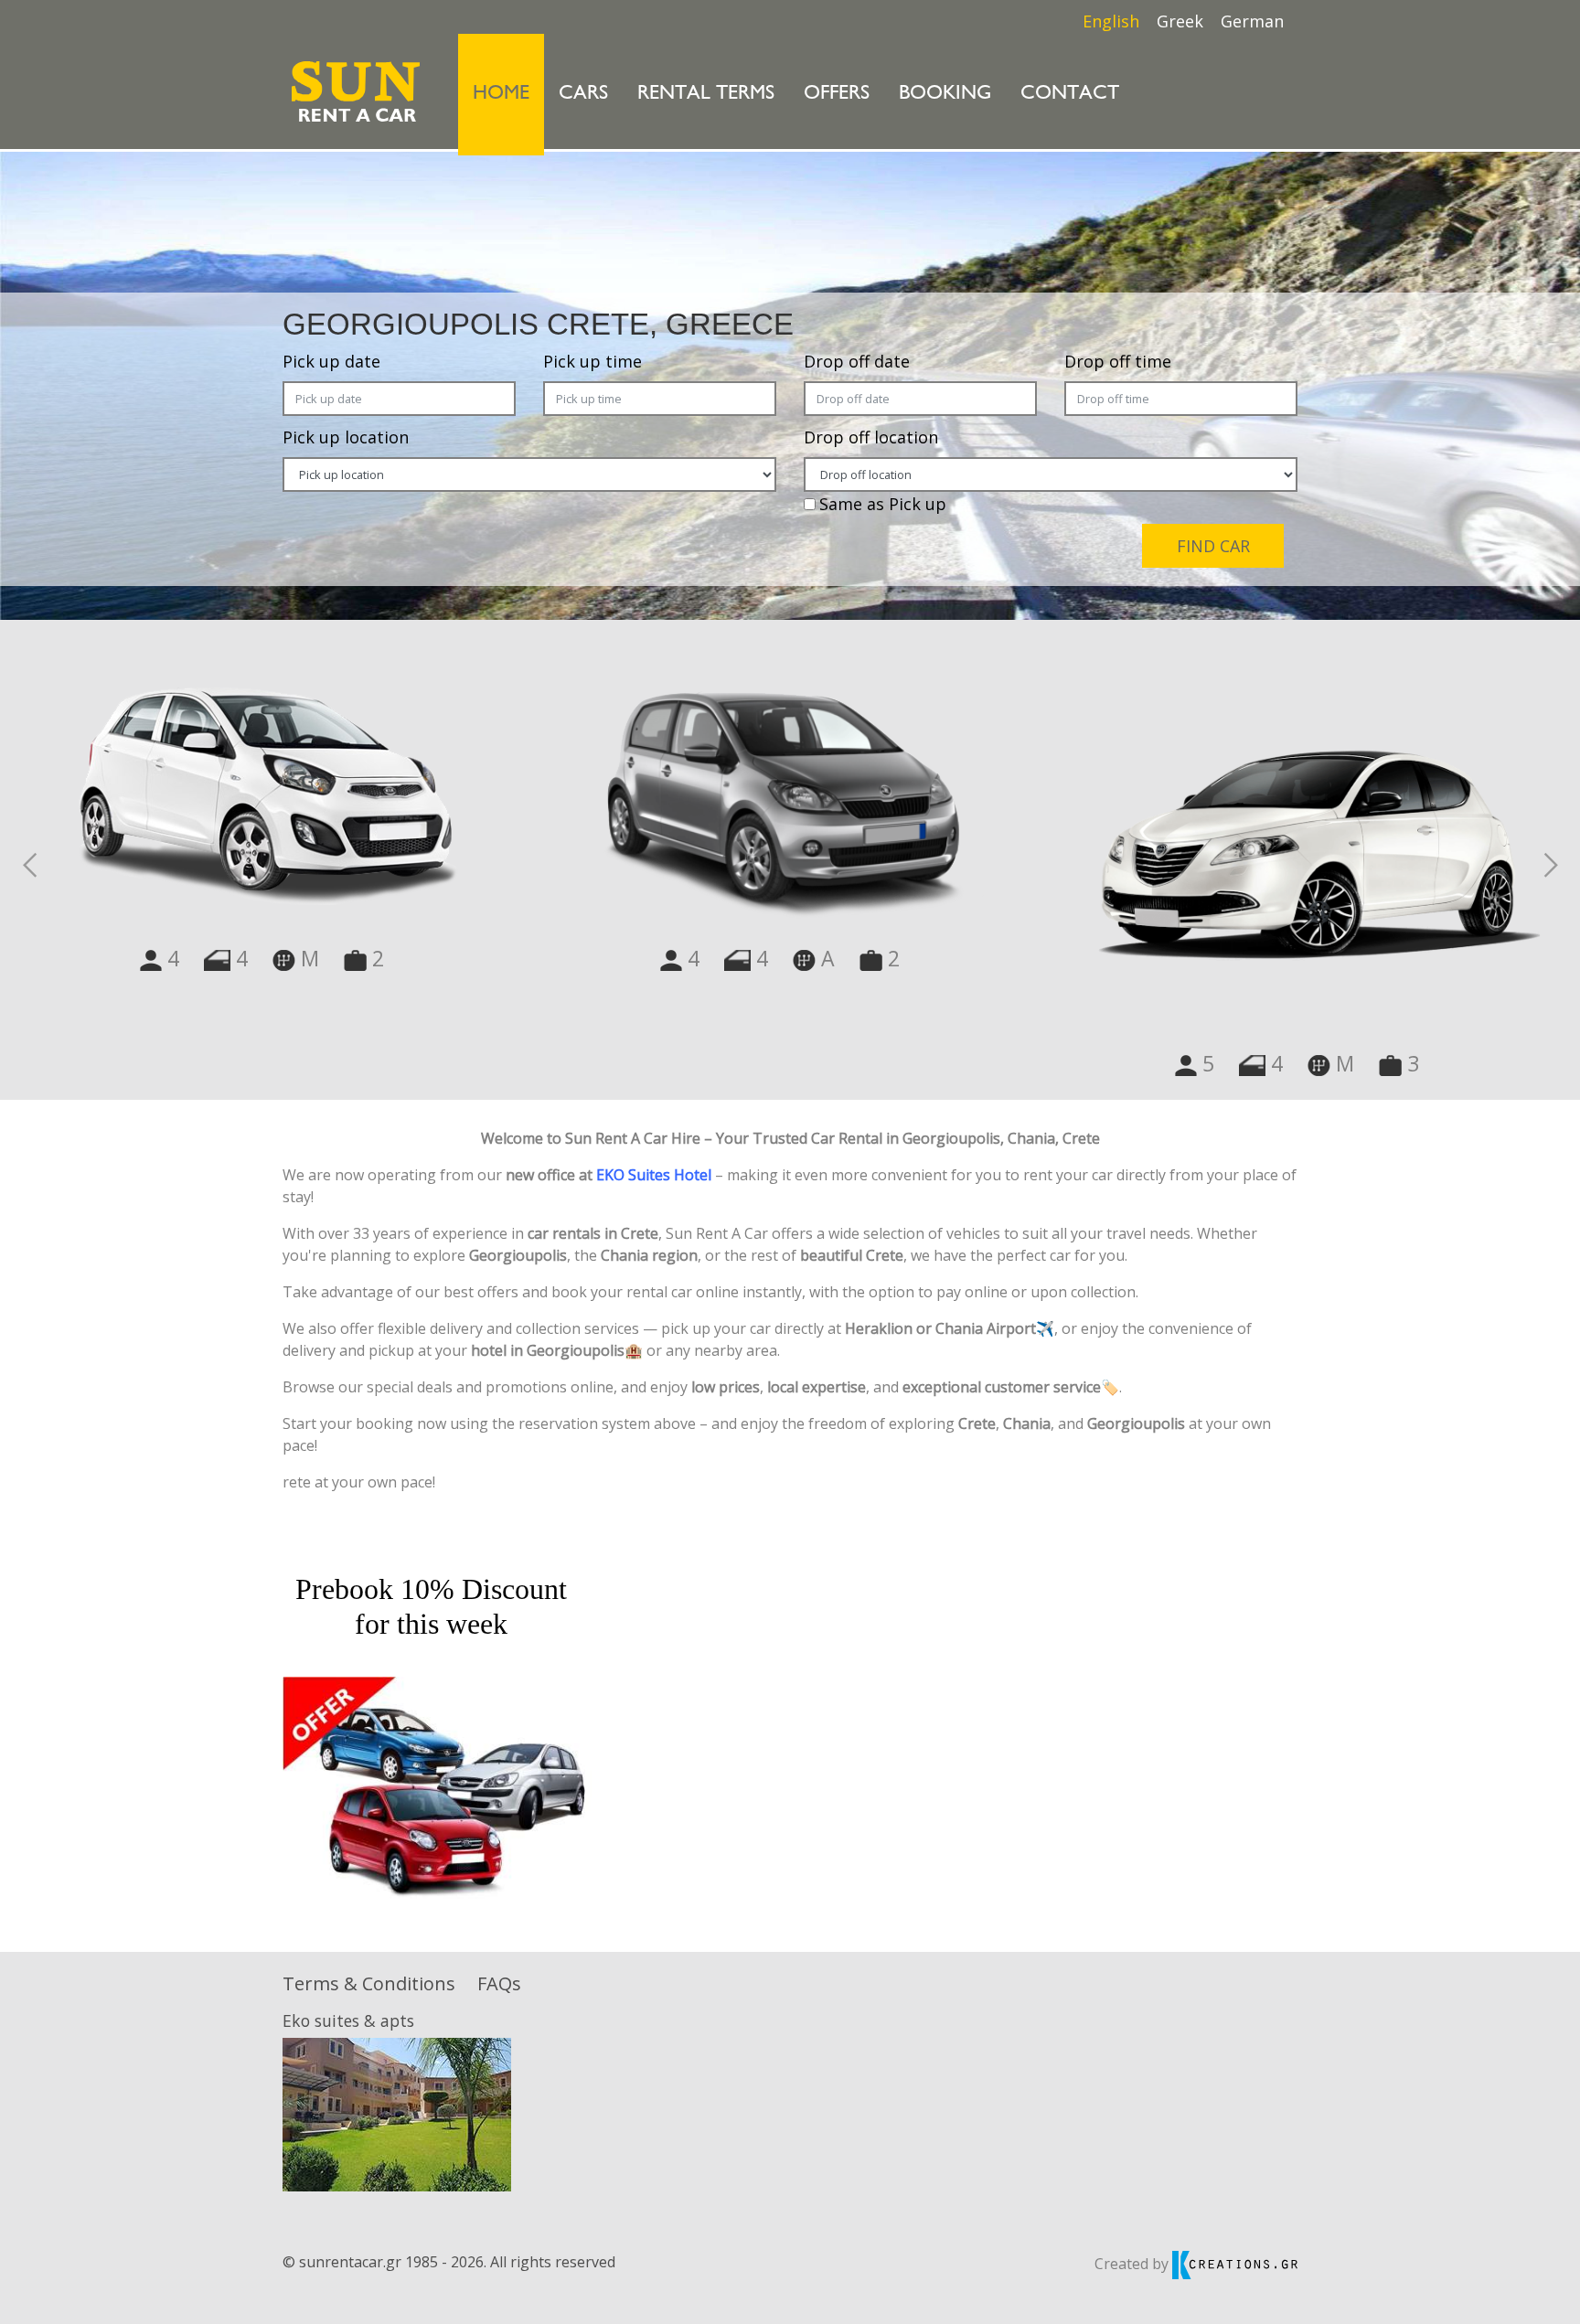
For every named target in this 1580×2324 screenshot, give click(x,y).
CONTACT (1070, 94)
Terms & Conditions (369, 1983)
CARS (583, 94)
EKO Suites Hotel (654, 1175)
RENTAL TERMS (706, 94)
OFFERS (837, 94)
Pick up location (346, 437)
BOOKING (945, 94)
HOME (508, 93)
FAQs (499, 1983)
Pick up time (592, 361)
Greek (1180, 21)
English (1111, 21)
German (1252, 21)
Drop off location (871, 437)
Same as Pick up (883, 504)
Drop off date (857, 361)
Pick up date (331, 361)
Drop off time (1118, 361)
